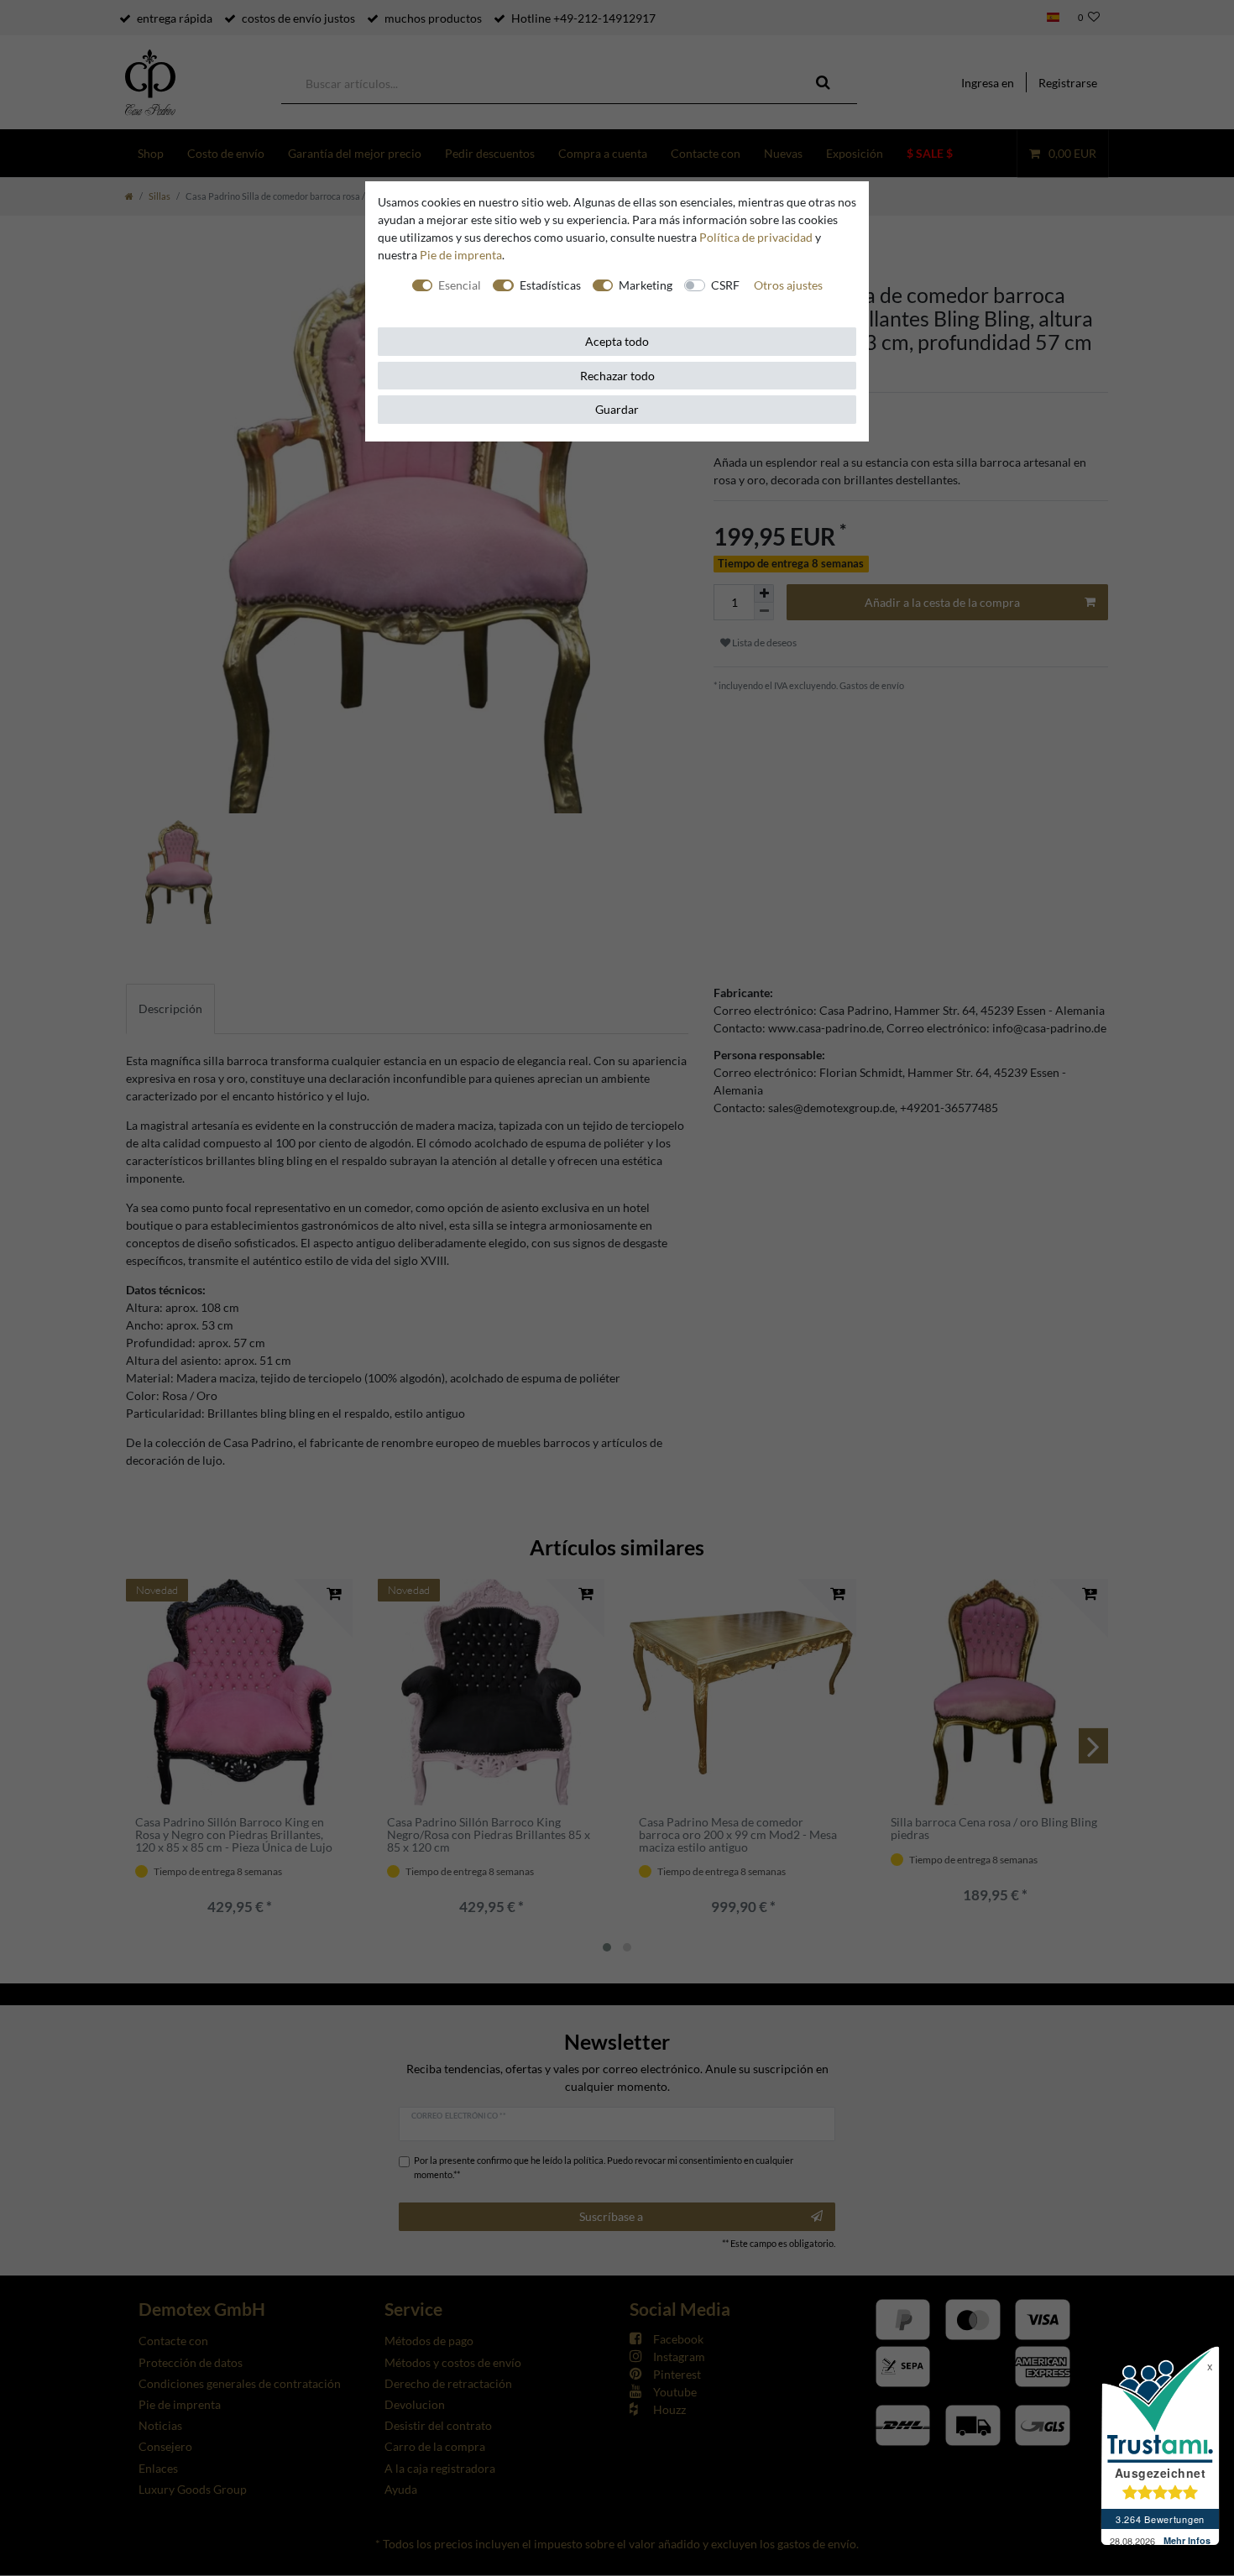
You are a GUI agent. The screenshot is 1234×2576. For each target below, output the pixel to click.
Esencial (460, 285)
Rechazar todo (617, 376)
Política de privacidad (756, 237)
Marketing (646, 285)
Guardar (617, 409)
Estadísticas (550, 285)
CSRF (725, 285)
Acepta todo (617, 341)
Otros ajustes (788, 285)
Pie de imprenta (461, 255)
